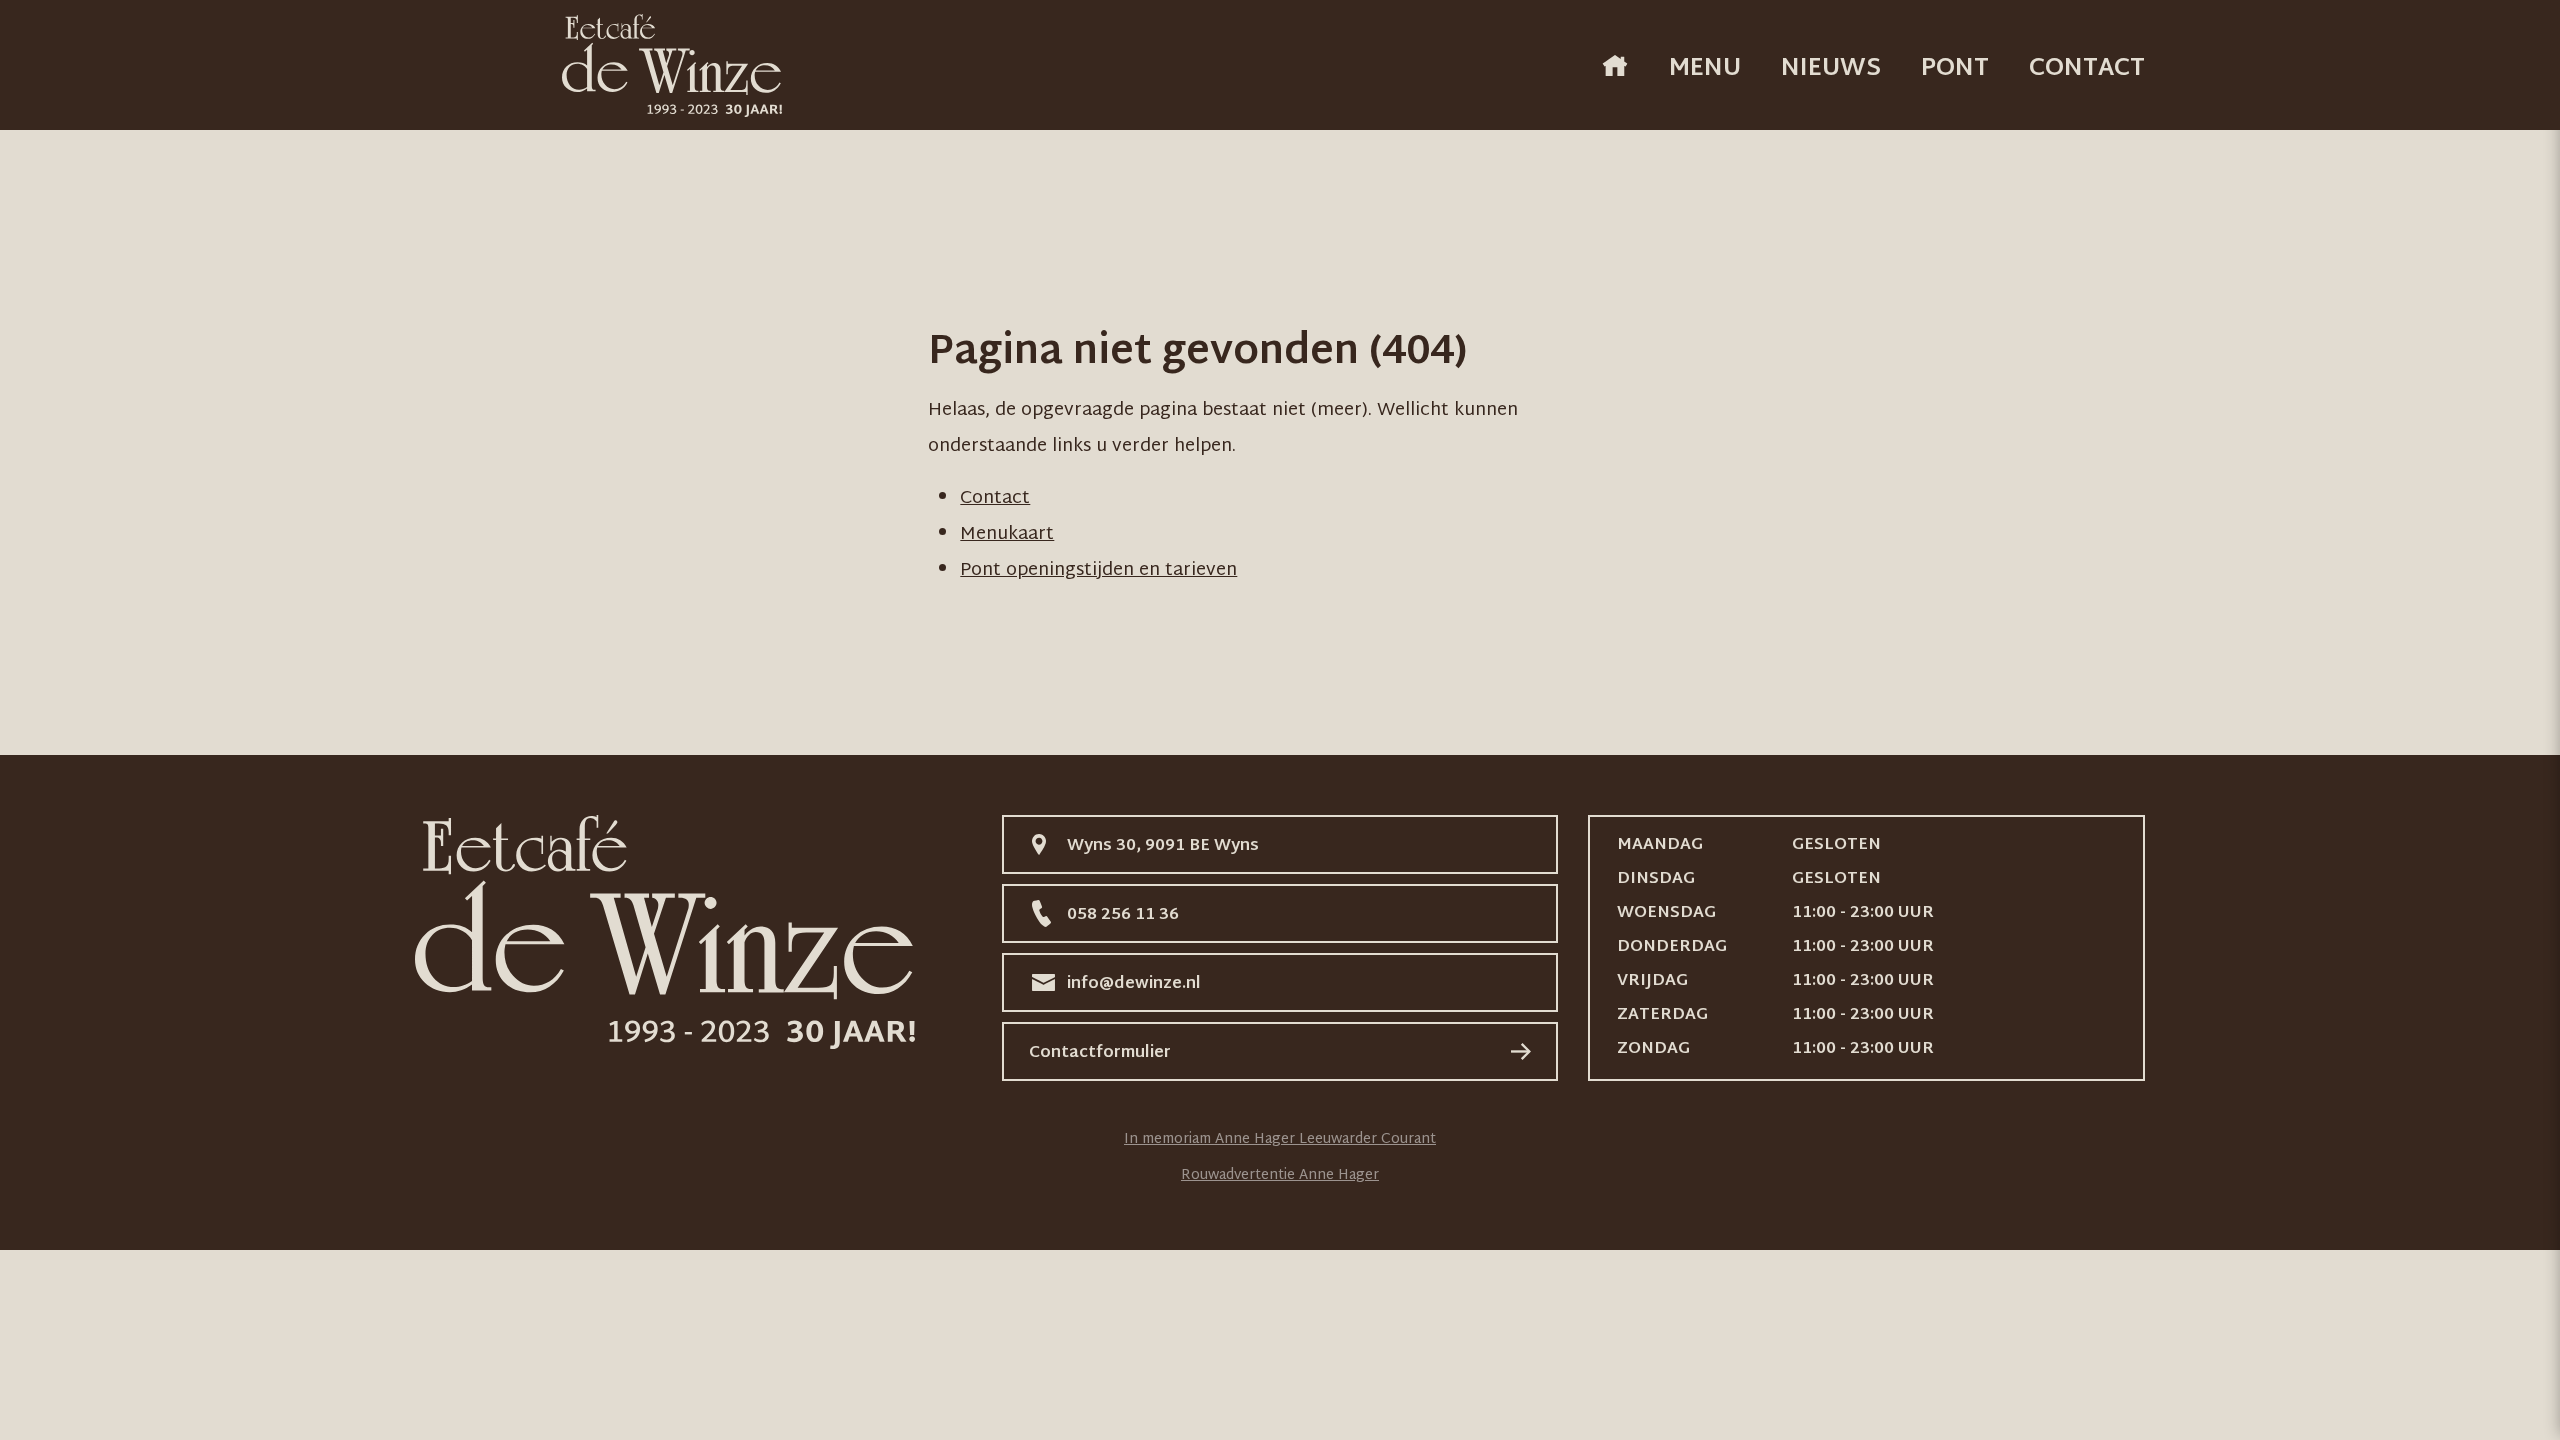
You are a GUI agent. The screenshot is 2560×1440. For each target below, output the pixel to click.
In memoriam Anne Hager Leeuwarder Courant (1280, 1139)
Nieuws (1831, 69)
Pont (1955, 69)
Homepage (1615, 65)
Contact (2087, 69)
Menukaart (1007, 534)
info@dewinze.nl (1134, 984)
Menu (1705, 69)
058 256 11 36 (1123, 915)
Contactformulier (1100, 1053)
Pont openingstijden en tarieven (1098, 570)
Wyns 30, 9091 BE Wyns (1163, 846)
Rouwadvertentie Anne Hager (1280, 1175)
